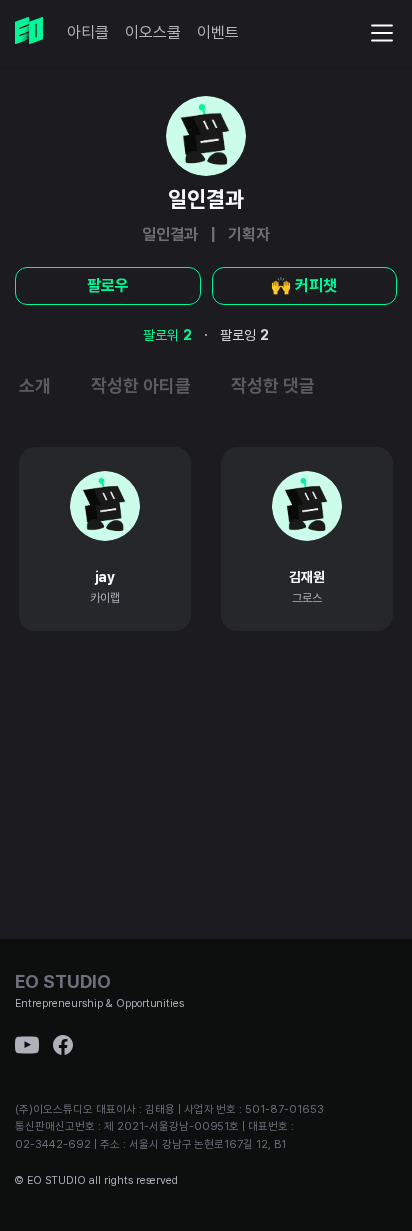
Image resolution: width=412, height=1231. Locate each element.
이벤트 (218, 32)
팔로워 (167, 335)
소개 (35, 385)
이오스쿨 (153, 32)
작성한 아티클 (141, 385)
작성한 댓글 (273, 385)
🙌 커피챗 (304, 285)
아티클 (88, 32)
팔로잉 (244, 335)
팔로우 (108, 285)
